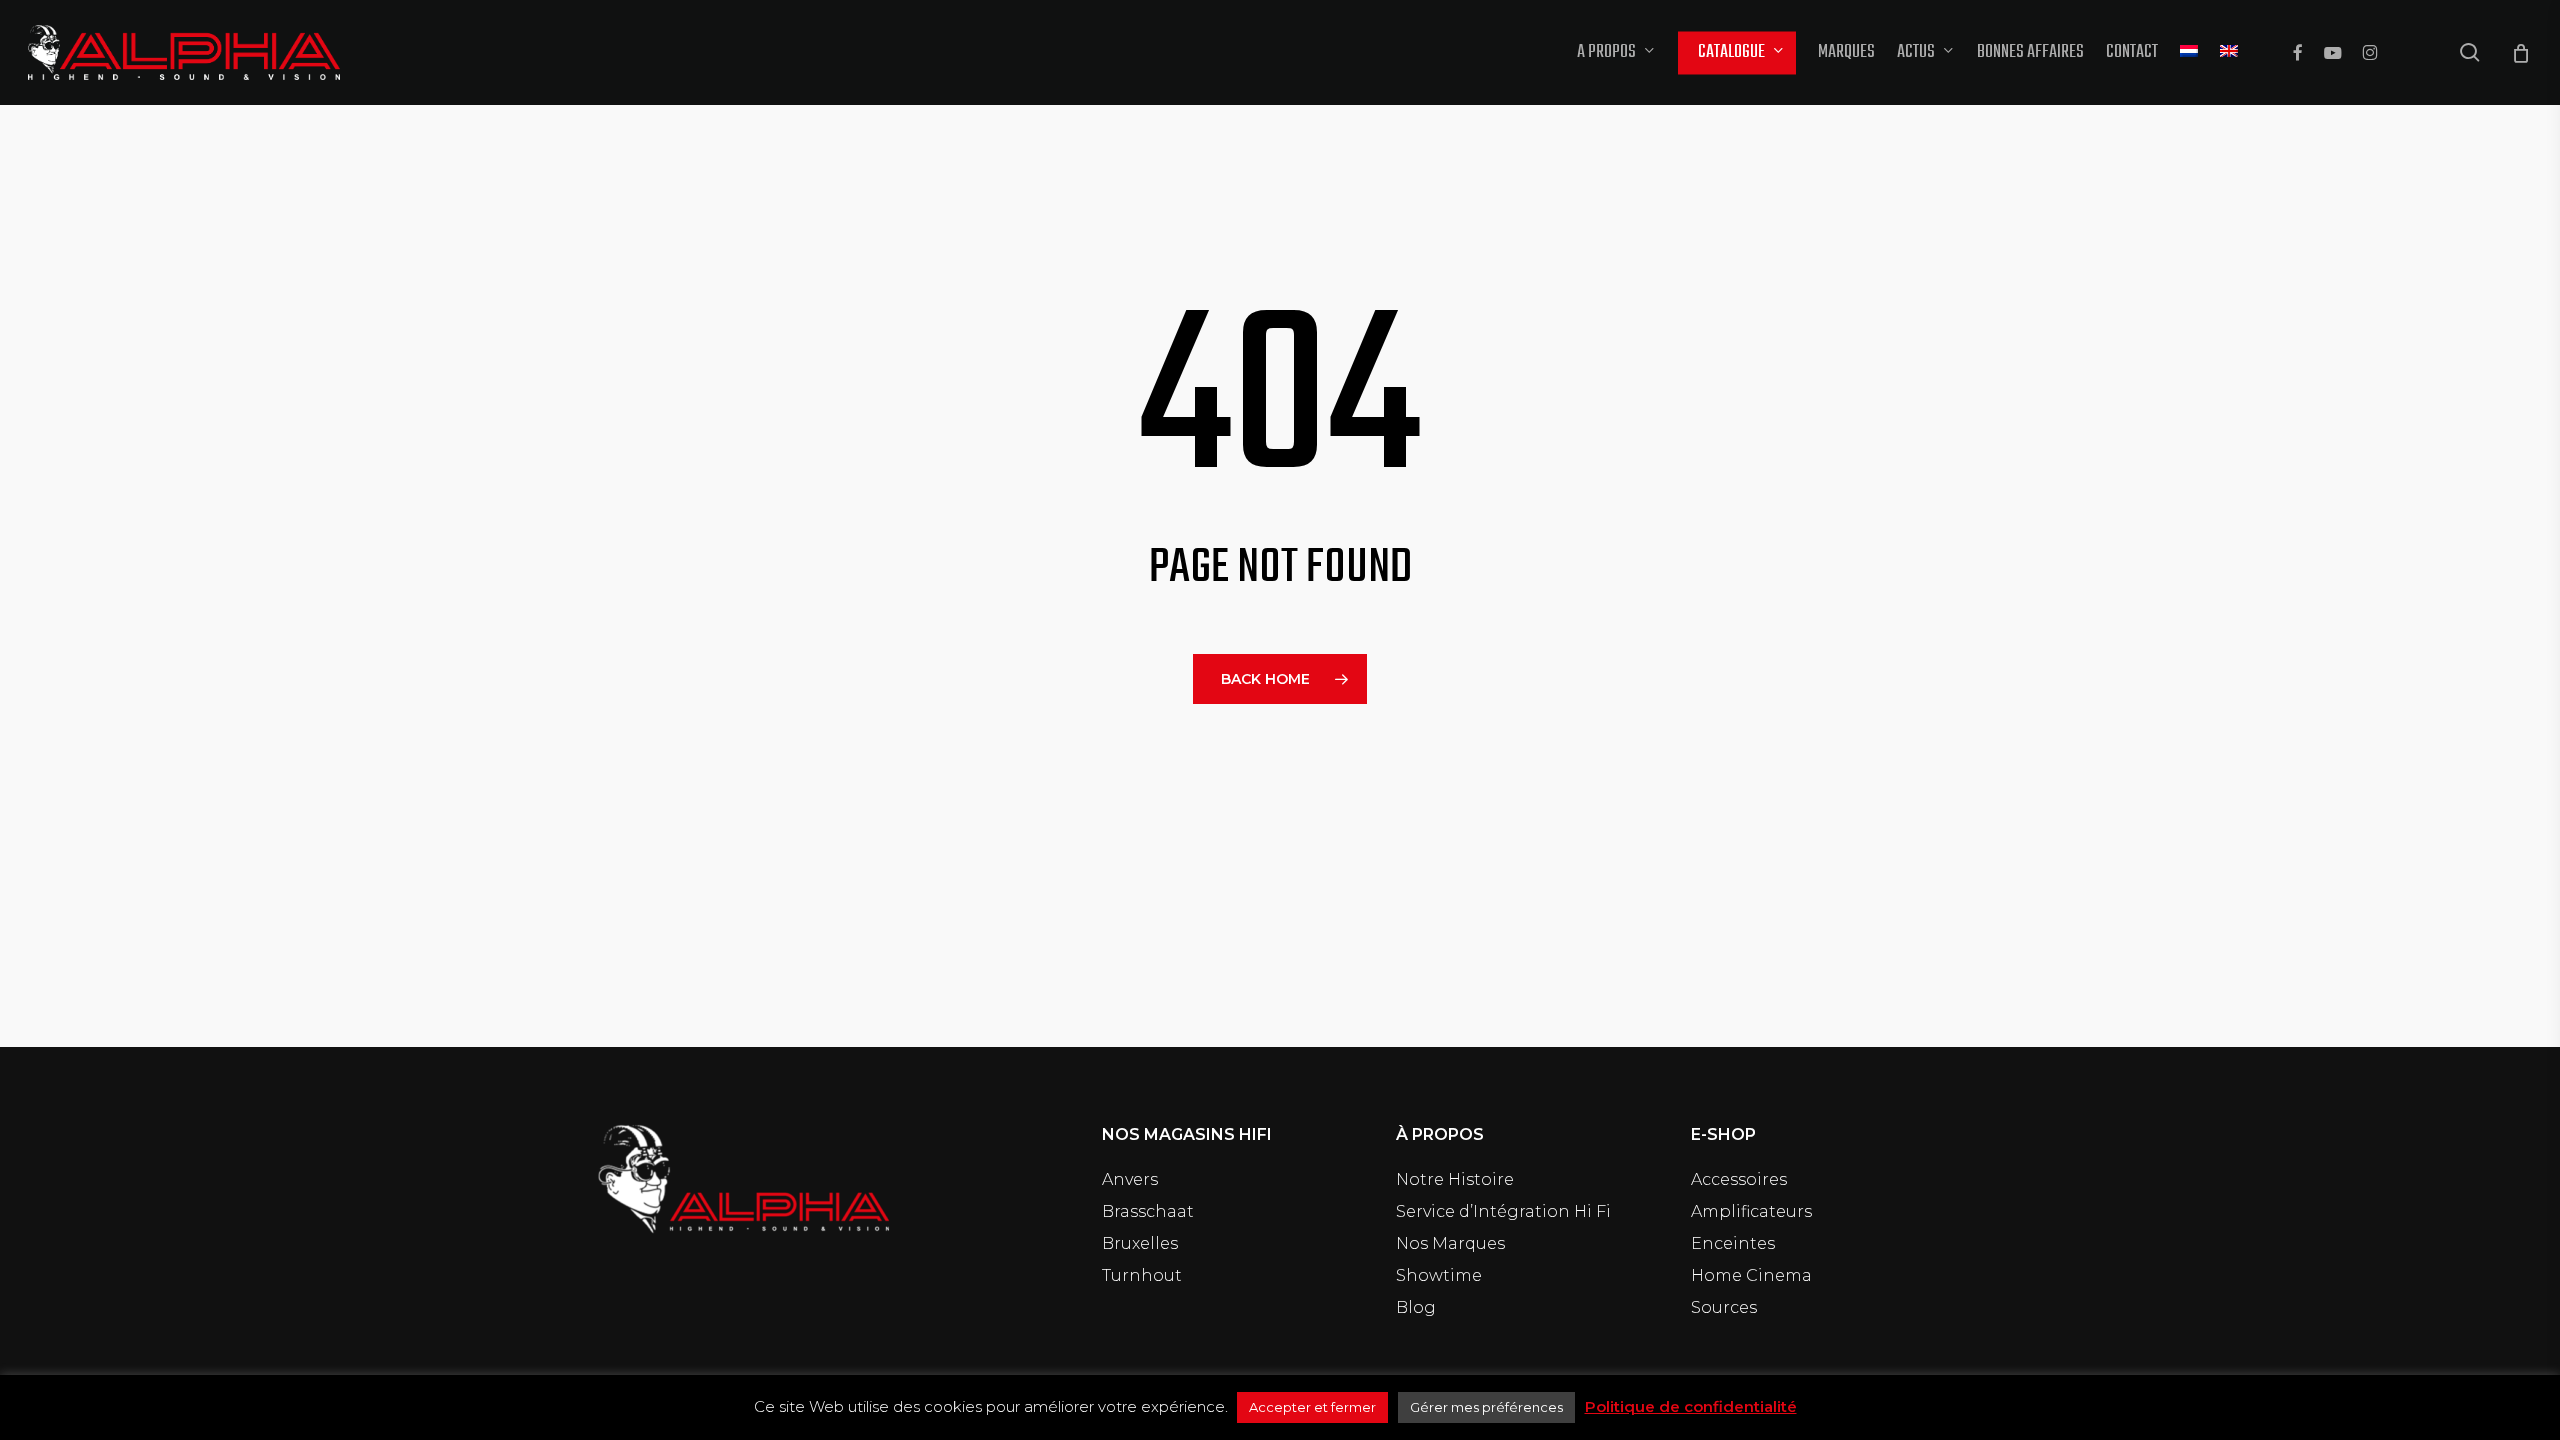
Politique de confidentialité (1691, 1406)
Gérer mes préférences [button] (1486, 1407)
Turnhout (1142, 1275)
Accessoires (1739, 1179)
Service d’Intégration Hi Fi (1503, 1211)
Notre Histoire (1455, 1179)
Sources (1724, 1307)
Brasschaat (1148, 1211)
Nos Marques (1450, 1243)
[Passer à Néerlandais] (2189, 53)
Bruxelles (1140, 1243)
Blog (1416, 1307)
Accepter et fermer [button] (1312, 1407)
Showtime (1439, 1275)
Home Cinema (1751, 1275)
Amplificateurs (1751, 1211)
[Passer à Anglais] (2229, 53)
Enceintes (1733, 1243)
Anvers (1130, 1179)
